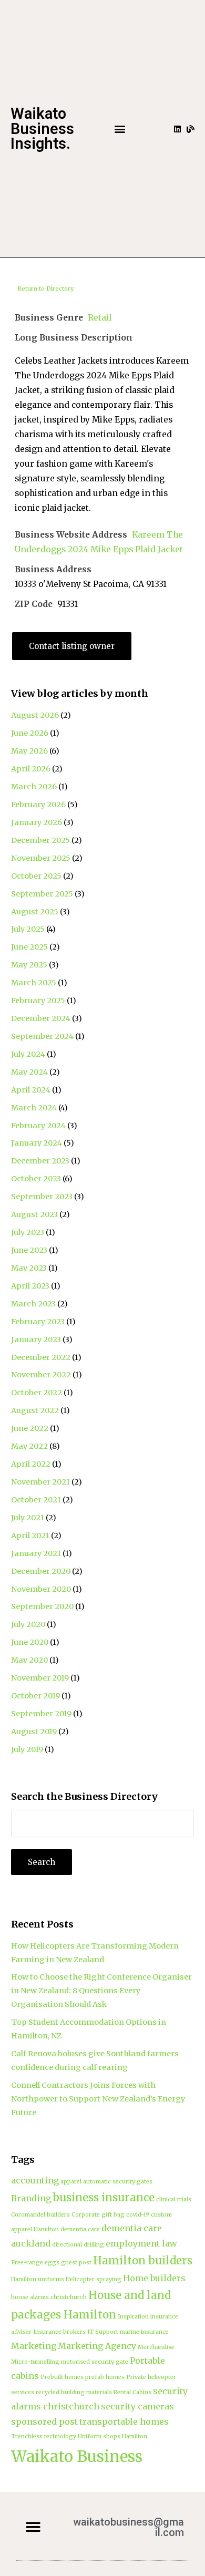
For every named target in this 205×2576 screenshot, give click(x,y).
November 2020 (41, 1589)
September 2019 (41, 1714)
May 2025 (29, 965)
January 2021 (36, 1553)
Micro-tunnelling (35, 2362)
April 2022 (31, 1464)
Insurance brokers (59, 2332)
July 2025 (28, 929)
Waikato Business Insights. (42, 129)
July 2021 (28, 1518)
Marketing (34, 2346)
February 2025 (38, 1001)
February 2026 (38, 805)
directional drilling (78, 2245)
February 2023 (38, 1322)
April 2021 (30, 1536)
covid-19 (138, 2215)
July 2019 (27, 1749)
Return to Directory (45, 288)
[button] (120, 129)
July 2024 (28, 1054)
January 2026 (37, 822)
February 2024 (38, 1126)
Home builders (154, 2278)
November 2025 (41, 858)
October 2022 (37, 1393)
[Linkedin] (177, 129)
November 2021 (40, 1482)
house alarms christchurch (49, 2297)
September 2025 (42, 894)
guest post (76, 2263)
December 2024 (41, 1018)
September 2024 (42, 1036)
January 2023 (36, 1339)
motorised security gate (95, 2362)
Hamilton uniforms (38, 2279)
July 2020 (28, 1624)
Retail (100, 318)
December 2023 (40, 1161)
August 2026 (35, 715)
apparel (71, 2182)
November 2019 (40, 1678)
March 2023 (33, 1304)
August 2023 (34, 1214)
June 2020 (30, 1642)
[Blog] (191, 129)
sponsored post (44, 2422)
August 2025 (35, 912)
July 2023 (28, 1232)
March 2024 (34, 1108)
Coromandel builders (40, 2215)
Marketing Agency (97, 2346)
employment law (141, 2243)
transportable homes (124, 2422)
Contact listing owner (72, 646)
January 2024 (37, 1143)
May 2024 (29, 1072)
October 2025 (36, 876)
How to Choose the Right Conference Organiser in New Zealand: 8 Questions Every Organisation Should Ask (101, 1991)
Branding (31, 2198)
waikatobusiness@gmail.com (129, 2527)
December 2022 (41, 1357)
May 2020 (29, 1660)
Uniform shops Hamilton (112, 2436)
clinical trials (174, 2199)
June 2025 (29, 947)
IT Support (103, 2332)
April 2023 (30, 1286)
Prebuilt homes (62, 2377)
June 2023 (29, 1250)
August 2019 (34, 1732)
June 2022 (30, 1428)
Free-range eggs (35, 2263)
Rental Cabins (132, 2392)
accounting (35, 2180)
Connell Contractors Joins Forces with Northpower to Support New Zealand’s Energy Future (98, 2099)
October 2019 (35, 1696)
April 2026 (31, 769)
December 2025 (40, 840)
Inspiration (133, 2317)
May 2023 (29, 1268)
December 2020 (41, 1571)
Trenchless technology (44, 2436)
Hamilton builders (143, 2261)
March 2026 (34, 787)
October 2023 (36, 1179)
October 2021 (36, 1500)
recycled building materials (74, 2392)
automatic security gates (118, 2182)
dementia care (80, 2229)
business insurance (104, 2198)
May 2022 (29, 1446)
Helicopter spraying (94, 2279)
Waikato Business (77, 2456)
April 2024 (31, 1090)
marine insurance (144, 2332)
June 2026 (30, 733)
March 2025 (34, 983)
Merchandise (156, 2347)
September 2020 (42, 1606)
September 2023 (42, 1197)
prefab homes (105, 2377)
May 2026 (29, 751)
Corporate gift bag (98, 2215)
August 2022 (35, 1410)
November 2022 (41, 1375)
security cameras (137, 2406)
